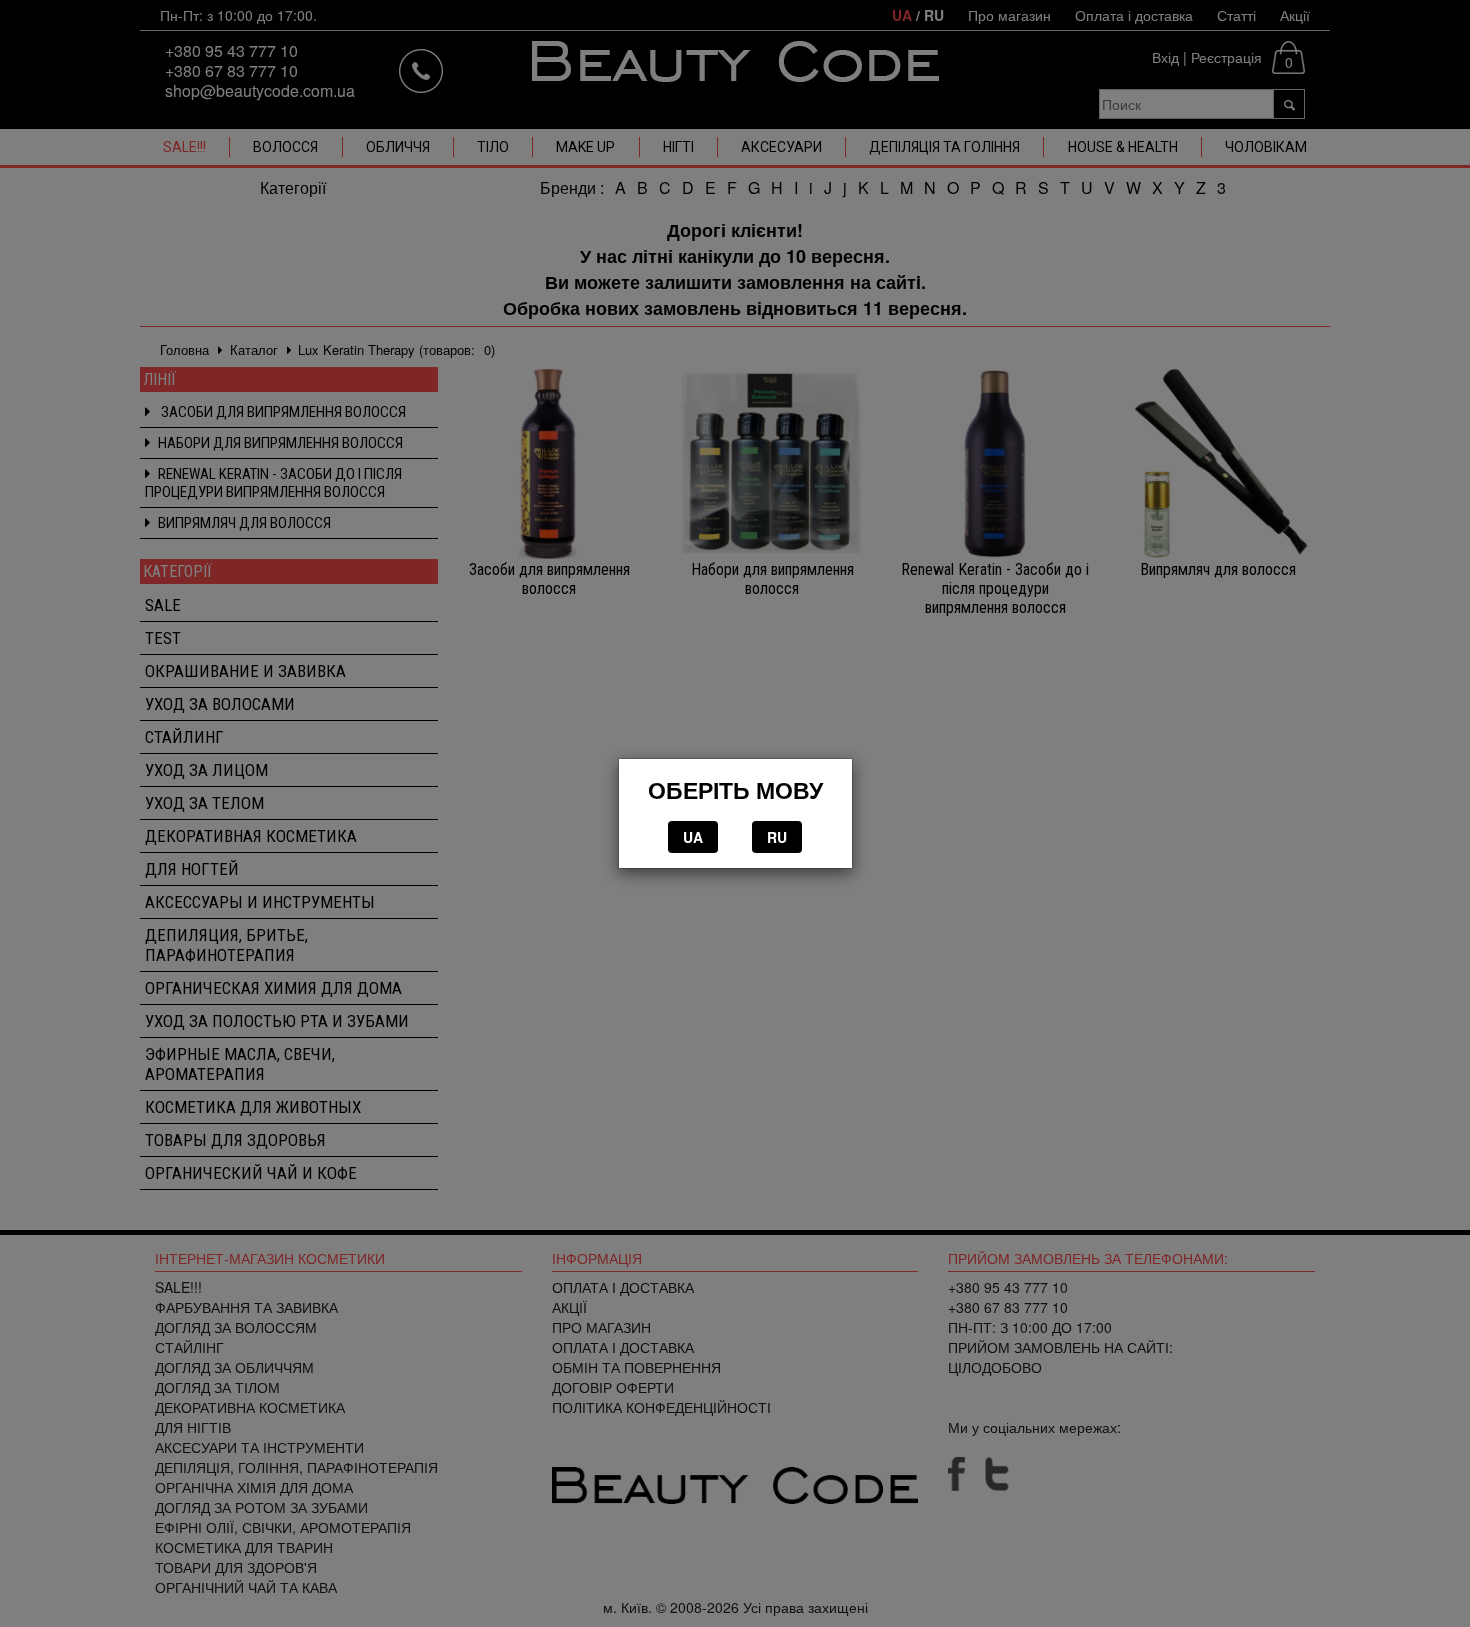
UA (693, 837)
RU (777, 837)
